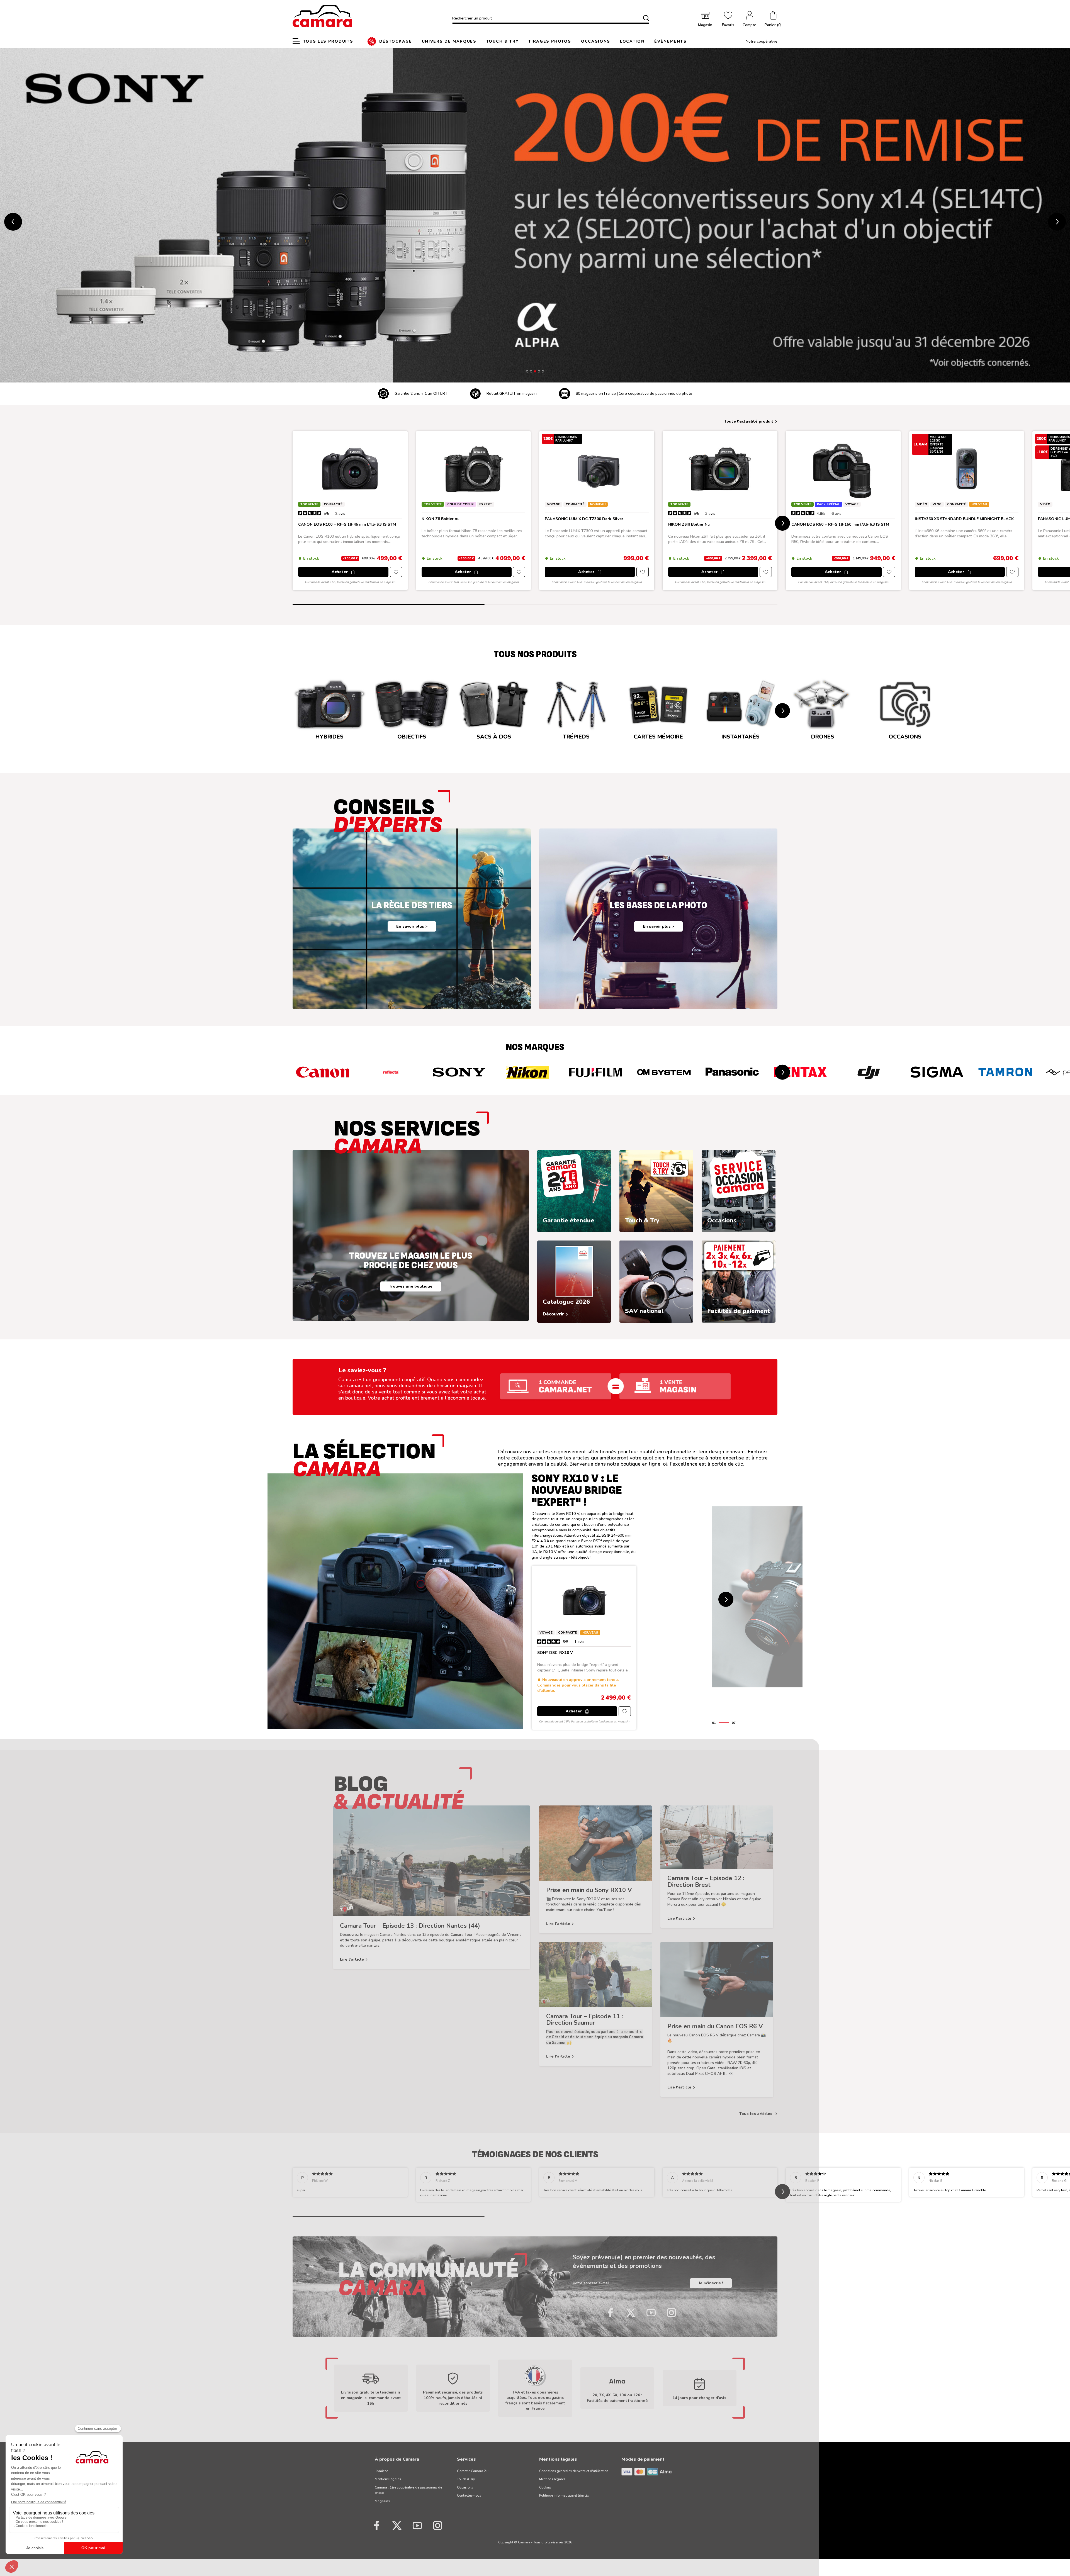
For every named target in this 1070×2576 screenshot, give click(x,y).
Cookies (545, 2487)
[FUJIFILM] (596, 1072)
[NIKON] (527, 1072)
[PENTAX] (800, 1072)
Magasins (382, 2501)
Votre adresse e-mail (591, 2283)
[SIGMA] (937, 1072)
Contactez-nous (469, 2495)
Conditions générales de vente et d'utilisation (574, 2471)
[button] (773, 20)
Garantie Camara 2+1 (473, 2471)
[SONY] (459, 1072)
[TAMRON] (1005, 1072)
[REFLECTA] (391, 1072)
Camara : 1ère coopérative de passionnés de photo (408, 2490)
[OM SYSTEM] (664, 1072)
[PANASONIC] (732, 1072)
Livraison (382, 2471)
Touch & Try (466, 2479)
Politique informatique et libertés (564, 2495)
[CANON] (323, 1072)
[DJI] (869, 1072)
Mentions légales (388, 2479)
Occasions (465, 2487)
